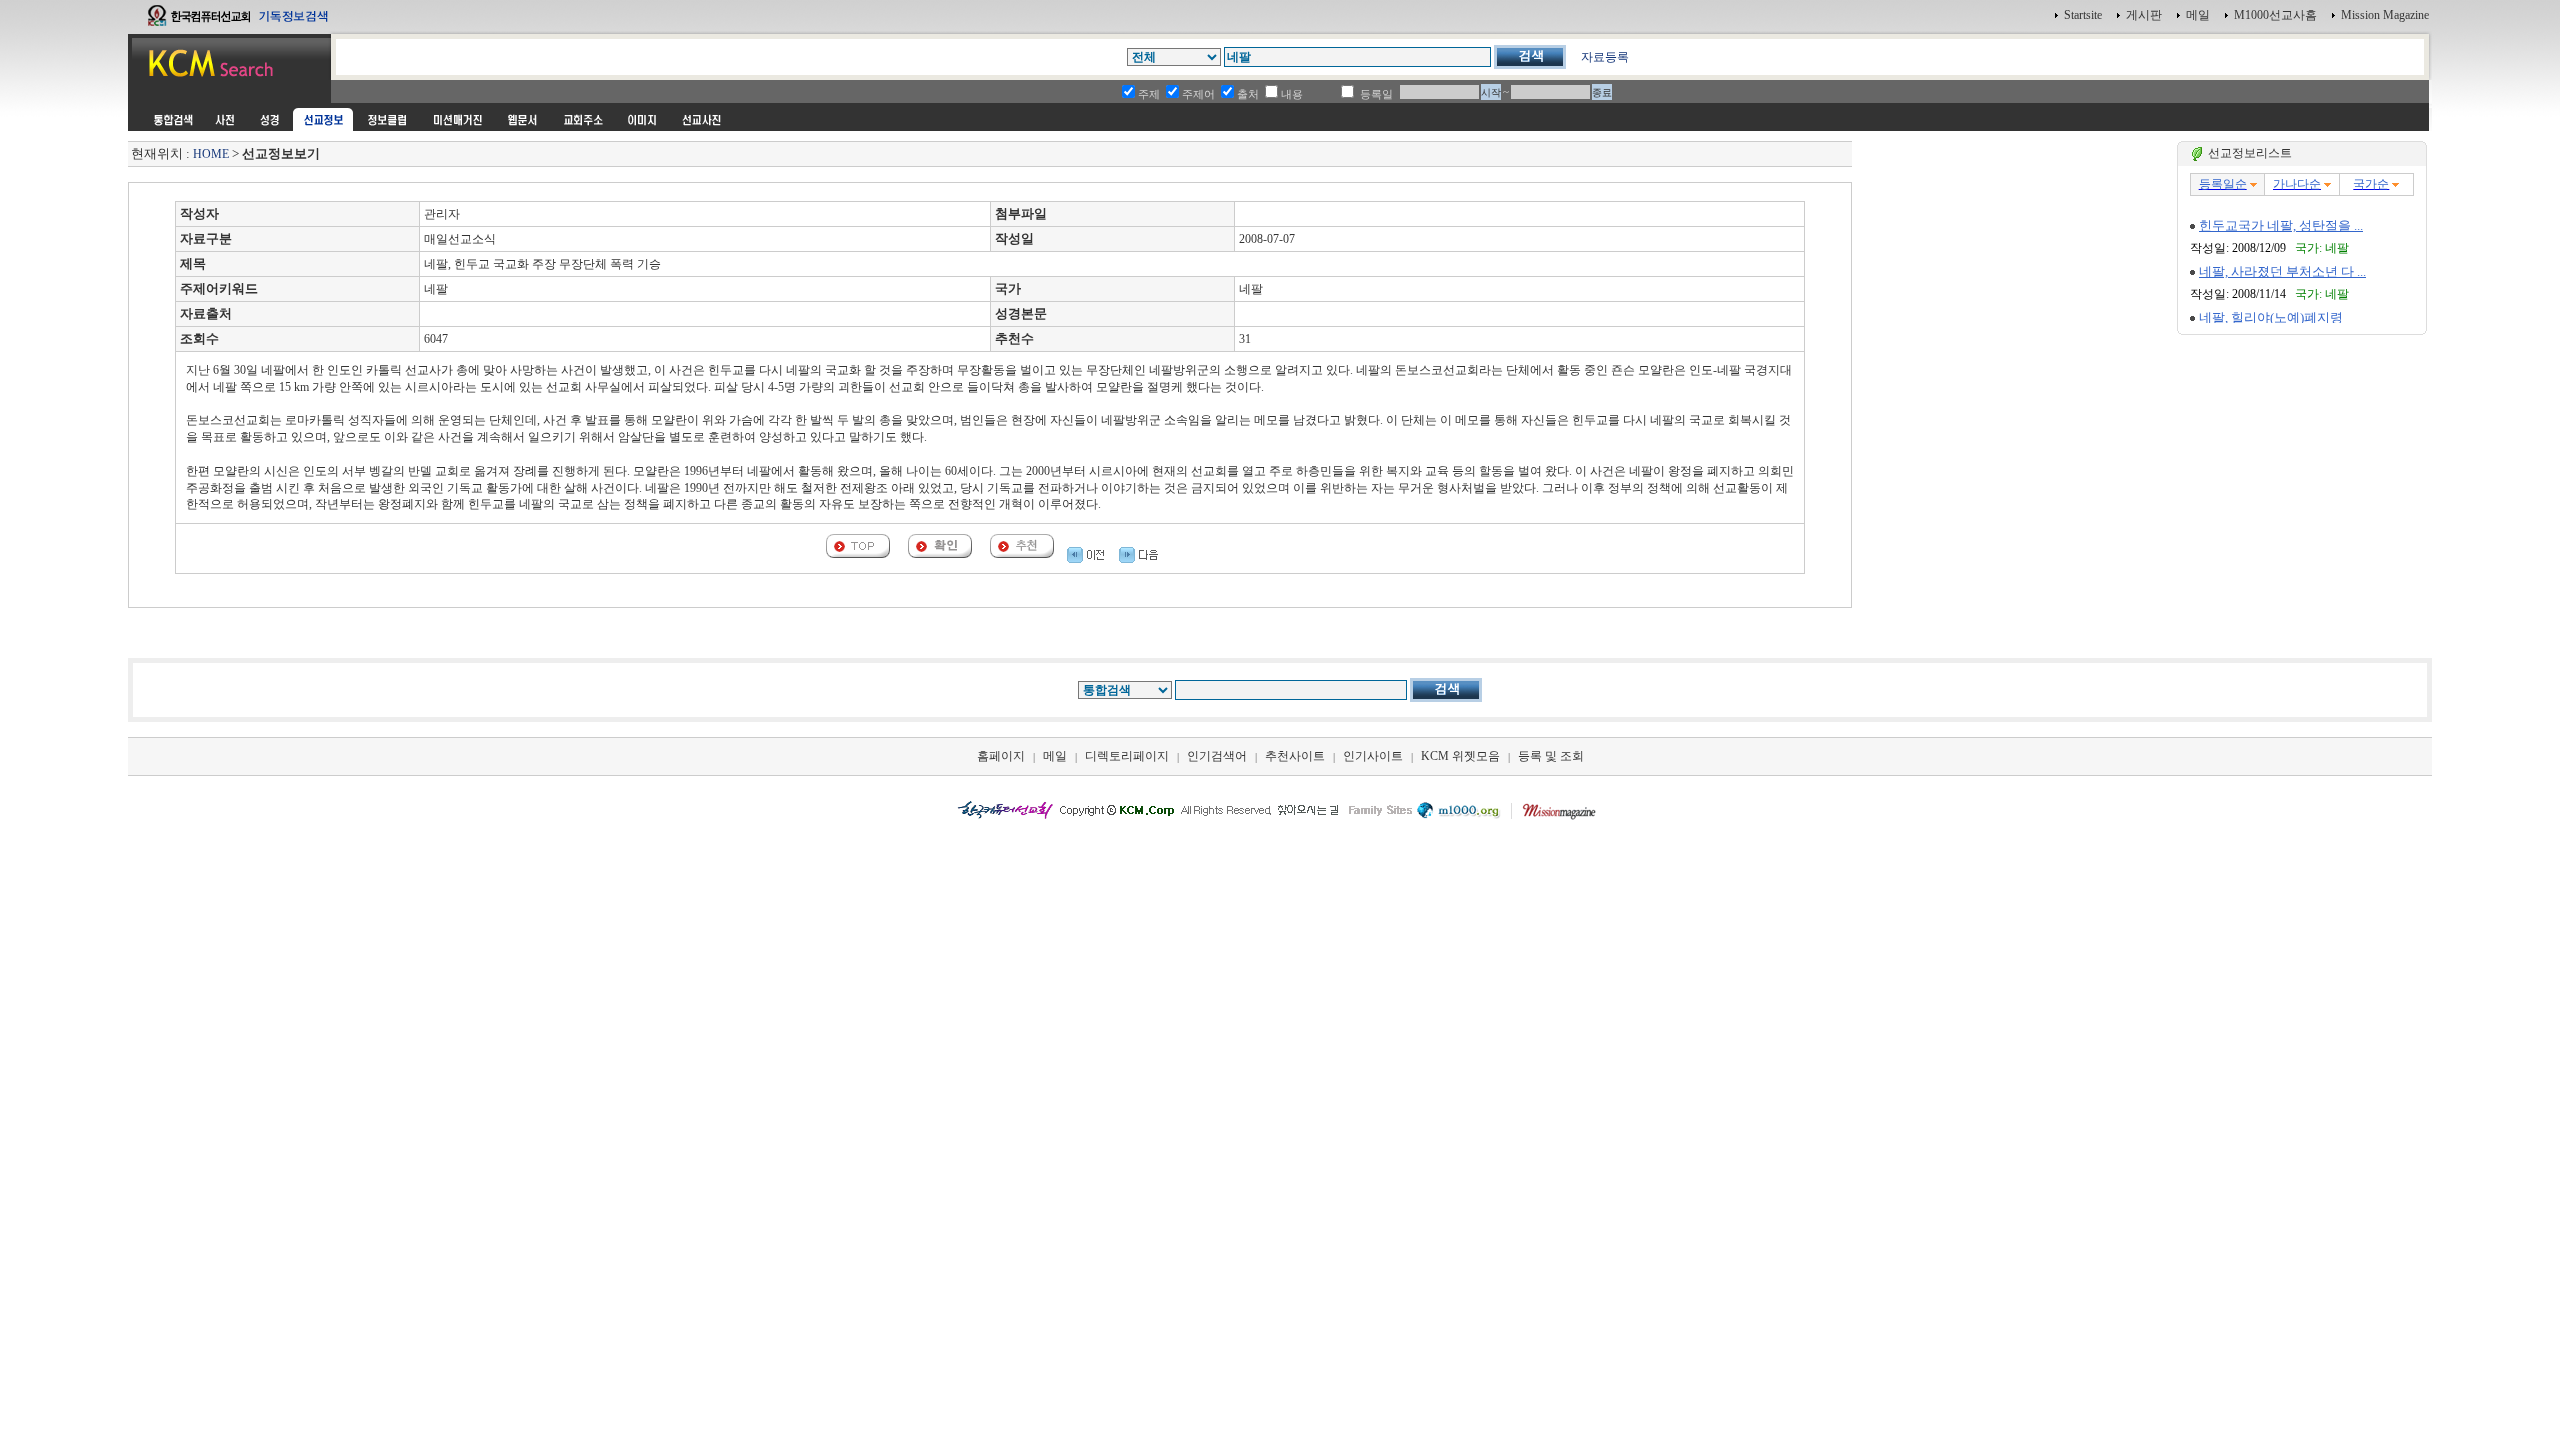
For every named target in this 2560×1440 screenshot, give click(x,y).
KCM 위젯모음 (1460, 756)
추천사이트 (1295, 756)
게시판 (2144, 15)
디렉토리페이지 (1127, 756)
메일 (2198, 15)
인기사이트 (1373, 756)
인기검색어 (1217, 756)
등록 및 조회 (1551, 756)
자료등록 (1605, 57)
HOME (211, 154)
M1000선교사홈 (2275, 15)
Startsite (2083, 15)
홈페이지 (1001, 756)
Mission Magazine (2385, 15)
